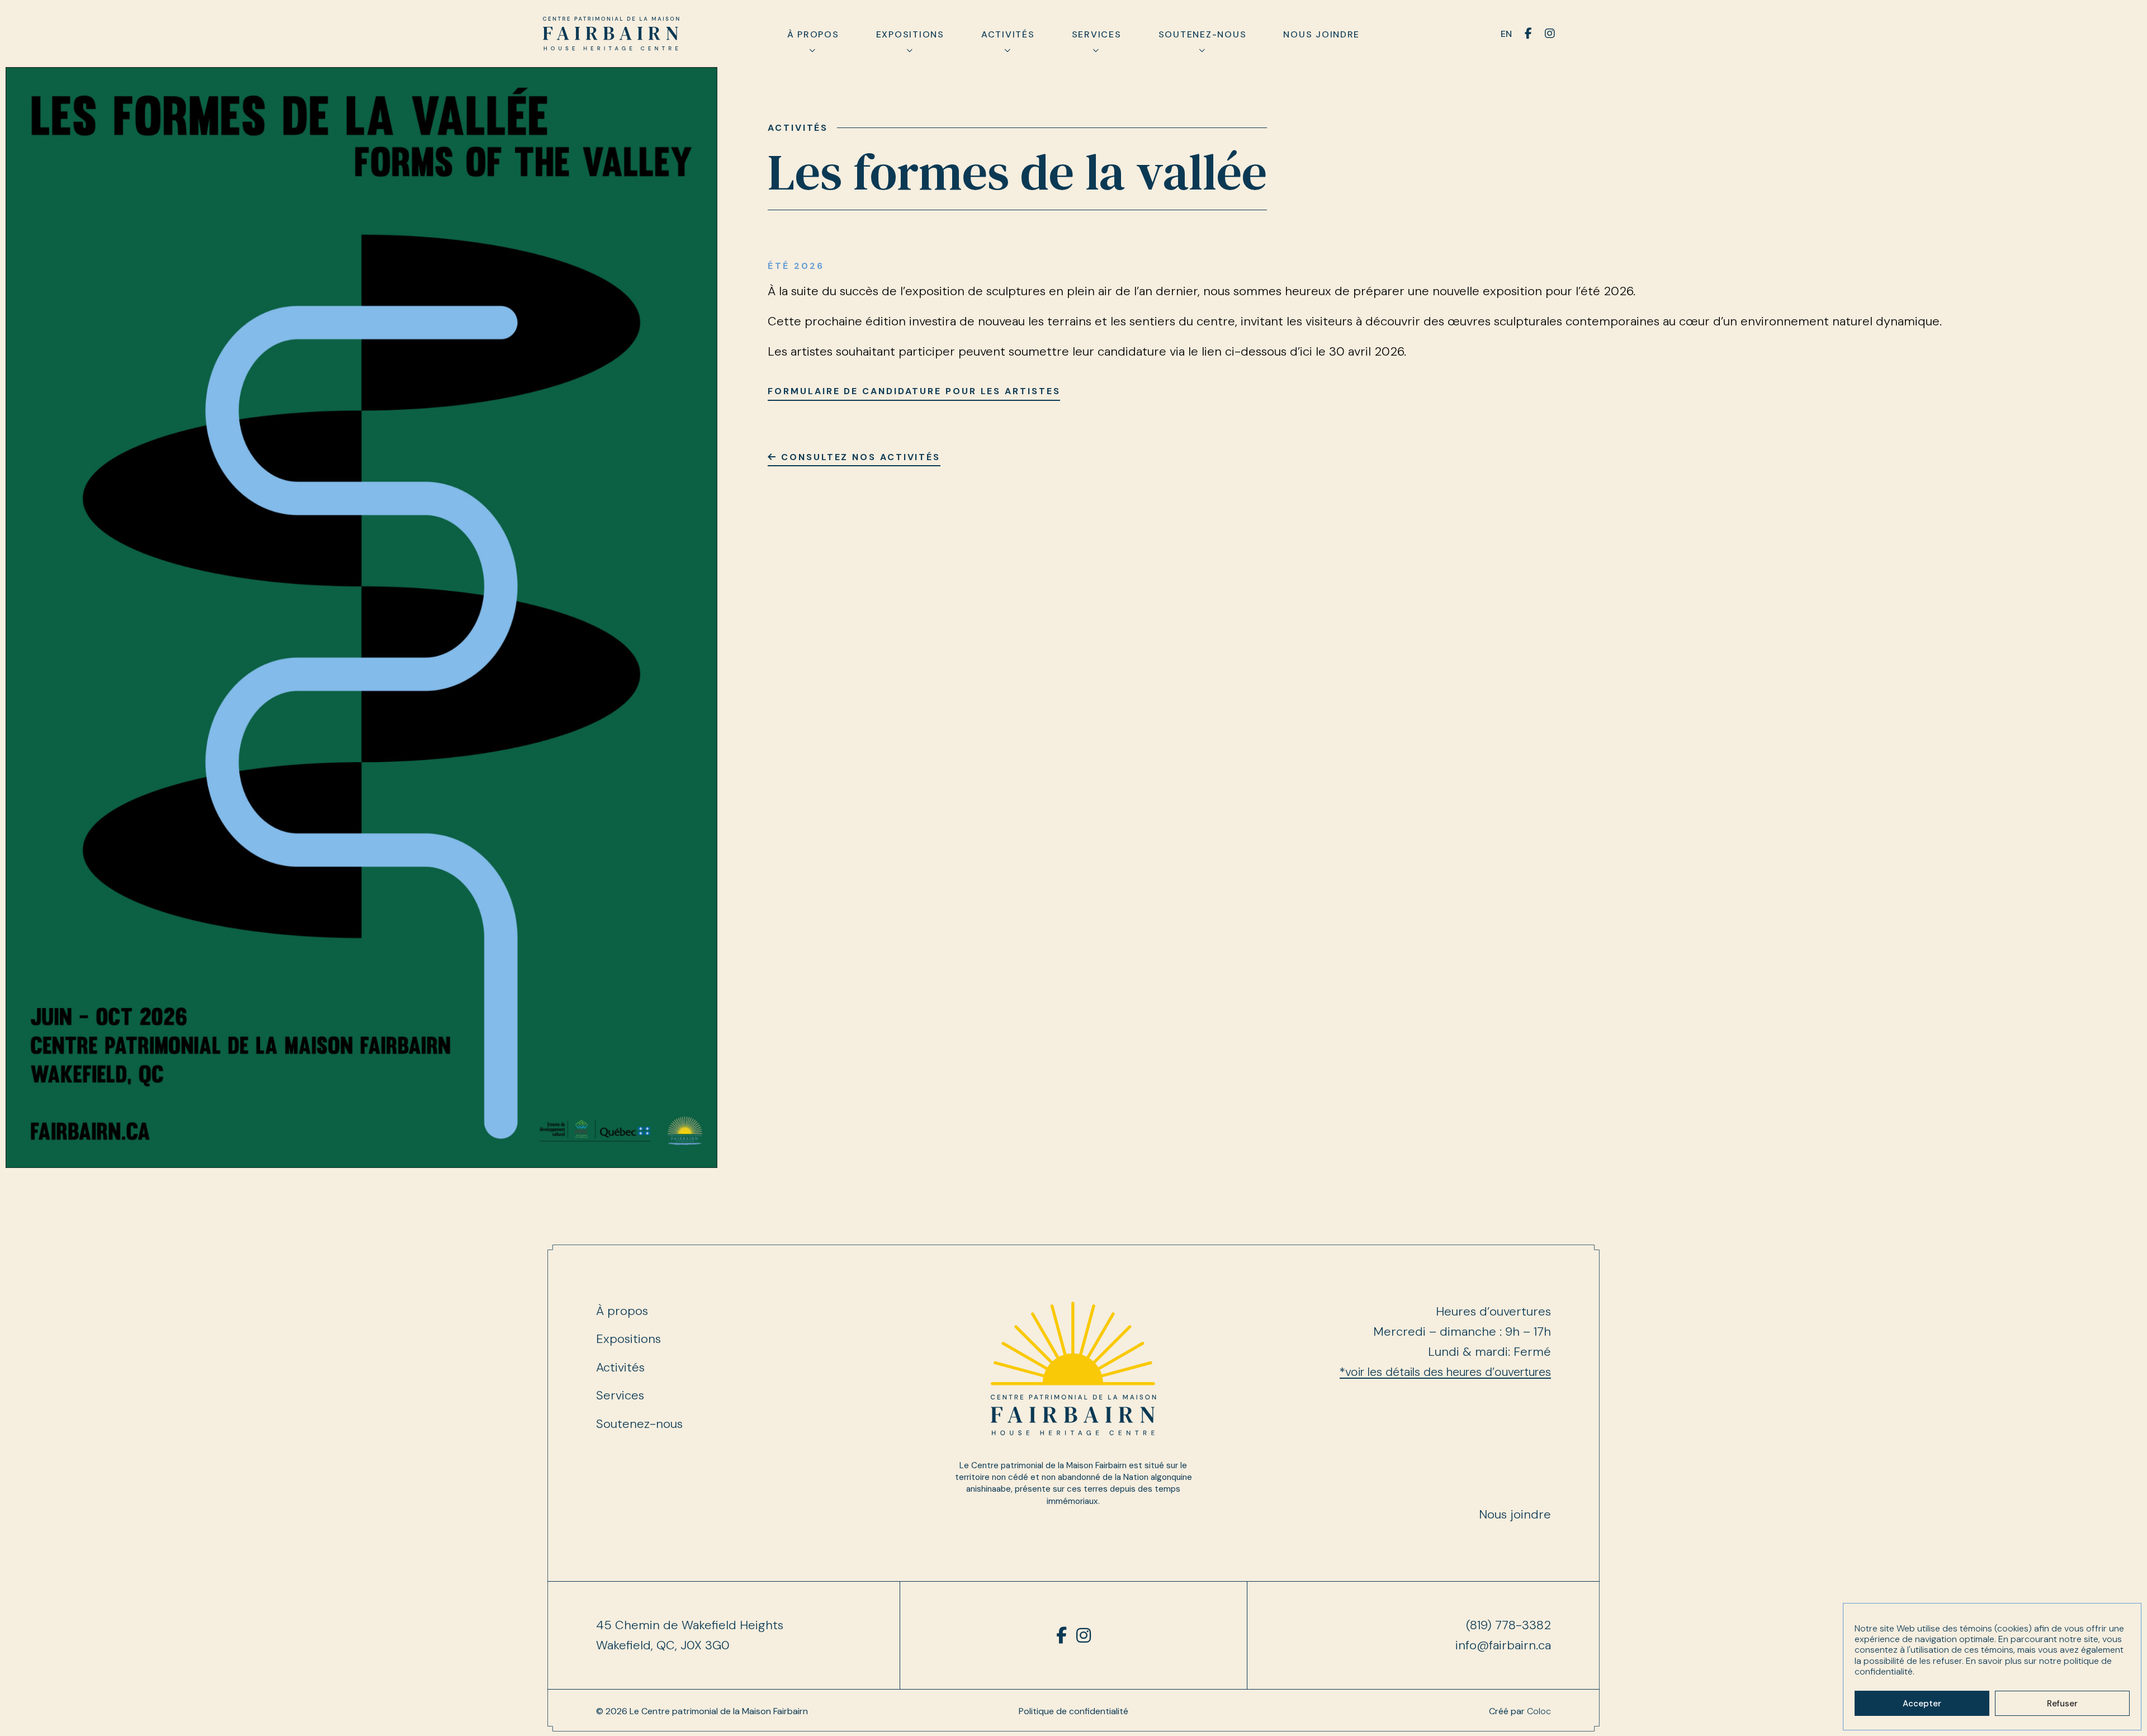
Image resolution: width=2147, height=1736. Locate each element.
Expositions (910, 34)
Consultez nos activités (859, 457)
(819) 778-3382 (1508, 1625)
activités (798, 128)
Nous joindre (1321, 34)
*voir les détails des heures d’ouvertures (1445, 1372)
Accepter (1922, 1704)
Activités (1008, 34)
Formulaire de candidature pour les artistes (914, 391)
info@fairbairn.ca (1503, 1645)
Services (1097, 34)
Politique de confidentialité (1073, 1711)
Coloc (1539, 1711)
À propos (813, 34)
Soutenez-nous (1203, 34)
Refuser (2062, 1704)
